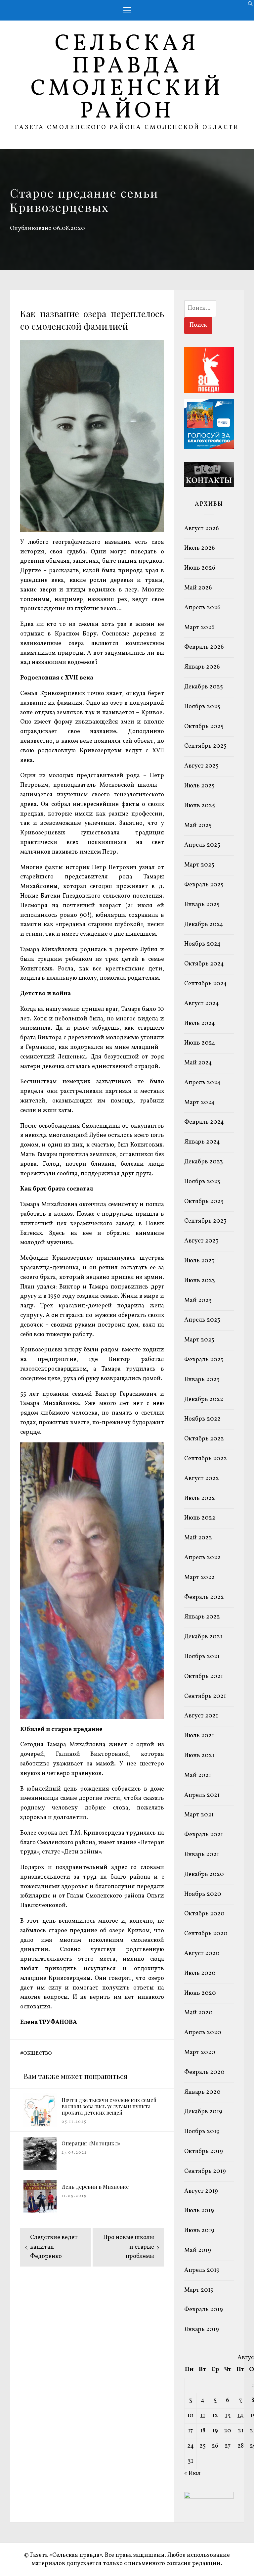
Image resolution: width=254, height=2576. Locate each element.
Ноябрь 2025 (202, 707)
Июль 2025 (199, 786)
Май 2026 (198, 588)
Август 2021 (201, 1716)
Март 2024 (199, 1103)
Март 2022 (199, 1578)
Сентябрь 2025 (205, 746)
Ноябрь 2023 (202, 1182)
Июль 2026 (200, 548)
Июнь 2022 (200, 1518)
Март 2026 (199, 628)
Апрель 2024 (202, 1083)
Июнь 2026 (200, 568)
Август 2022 (202, 1479)
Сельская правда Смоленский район (127, 78)
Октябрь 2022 (204, 1439)
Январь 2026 (202, 667)
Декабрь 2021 (203, 1637)
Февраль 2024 (204, 1122)
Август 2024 (202, 1004)
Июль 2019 (199, 2211)
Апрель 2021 (202, 1795)
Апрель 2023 (202, 1320)
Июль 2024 (200, 1024)
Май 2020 (198, 2013)
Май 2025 (198, 826)
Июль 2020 (200, 1973)
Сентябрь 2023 (205, 1221)
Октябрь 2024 (204, 964)
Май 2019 (198, 2250)
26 (215, 2446)
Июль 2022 (200, 1499)
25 (203, 2446)
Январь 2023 (202, 1380)
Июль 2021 (199, 1736)
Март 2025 (199, 865)
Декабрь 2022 (204, 1400)
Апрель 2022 (202, 1558)
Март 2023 (199, 1340)
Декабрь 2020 (204, 1874)
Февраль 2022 (204, 1597)
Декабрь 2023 (204, 1162)
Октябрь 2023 (204, 1202)
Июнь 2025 (200, 806)
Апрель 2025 (202, 845)
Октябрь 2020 (204, 1914)
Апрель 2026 (202, 608)
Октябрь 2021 (204, 1677)
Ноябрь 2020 (203, 1894)
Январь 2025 (202, 905)
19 (215, 2431)
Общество (38, 2053)
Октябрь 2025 (204, 727)
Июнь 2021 (199, 1756)
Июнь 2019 (199, 2231)
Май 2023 (198, 1301)
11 (203, 2416)
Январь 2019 (202, 2330)
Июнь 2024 (200, 1043)
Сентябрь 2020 (206, 1934)
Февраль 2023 (204, 1360)
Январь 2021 (202, 1855)
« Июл (192, 2474)
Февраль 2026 (204, 647)
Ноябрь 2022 (202, 1419)
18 (203, 2431)
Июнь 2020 (200, 1993)
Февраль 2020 (204, 2072)
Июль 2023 (199, 1261)
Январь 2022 (202, 1617)
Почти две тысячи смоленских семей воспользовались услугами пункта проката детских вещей (109, 2106)
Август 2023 (201, 1241)
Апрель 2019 (202, 2270)
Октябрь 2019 (204, 2152)
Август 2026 (202, 529)
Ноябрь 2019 (202, 2132)
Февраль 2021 (204, 1835)
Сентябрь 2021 (205, 1696)
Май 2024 (198, 1063)
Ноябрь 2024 (202, 944)
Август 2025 (201, 766)
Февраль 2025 (204, 885)
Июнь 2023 (200, 1281)
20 (228, 2431)
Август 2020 (202, 1954)
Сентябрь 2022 (206, 1459)
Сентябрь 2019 (205, 2171)
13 (228, 2416)
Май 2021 (198, 1776)
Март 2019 (199, 2290)
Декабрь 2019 (203, 2112)
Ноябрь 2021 (202, 1657)
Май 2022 (198, 1538)
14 (240, 2416)
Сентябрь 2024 (206, 984)
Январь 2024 (202, 1142)
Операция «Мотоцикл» (91, 2143)
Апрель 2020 (203, 2033)
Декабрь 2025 (204, 687)
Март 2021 (199, 1815)
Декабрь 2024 (204, 925)
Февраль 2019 (204, 2310)
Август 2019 (201, 2191)
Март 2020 (200, 2053)
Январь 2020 (202, 2092)
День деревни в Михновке (95, 2187)
